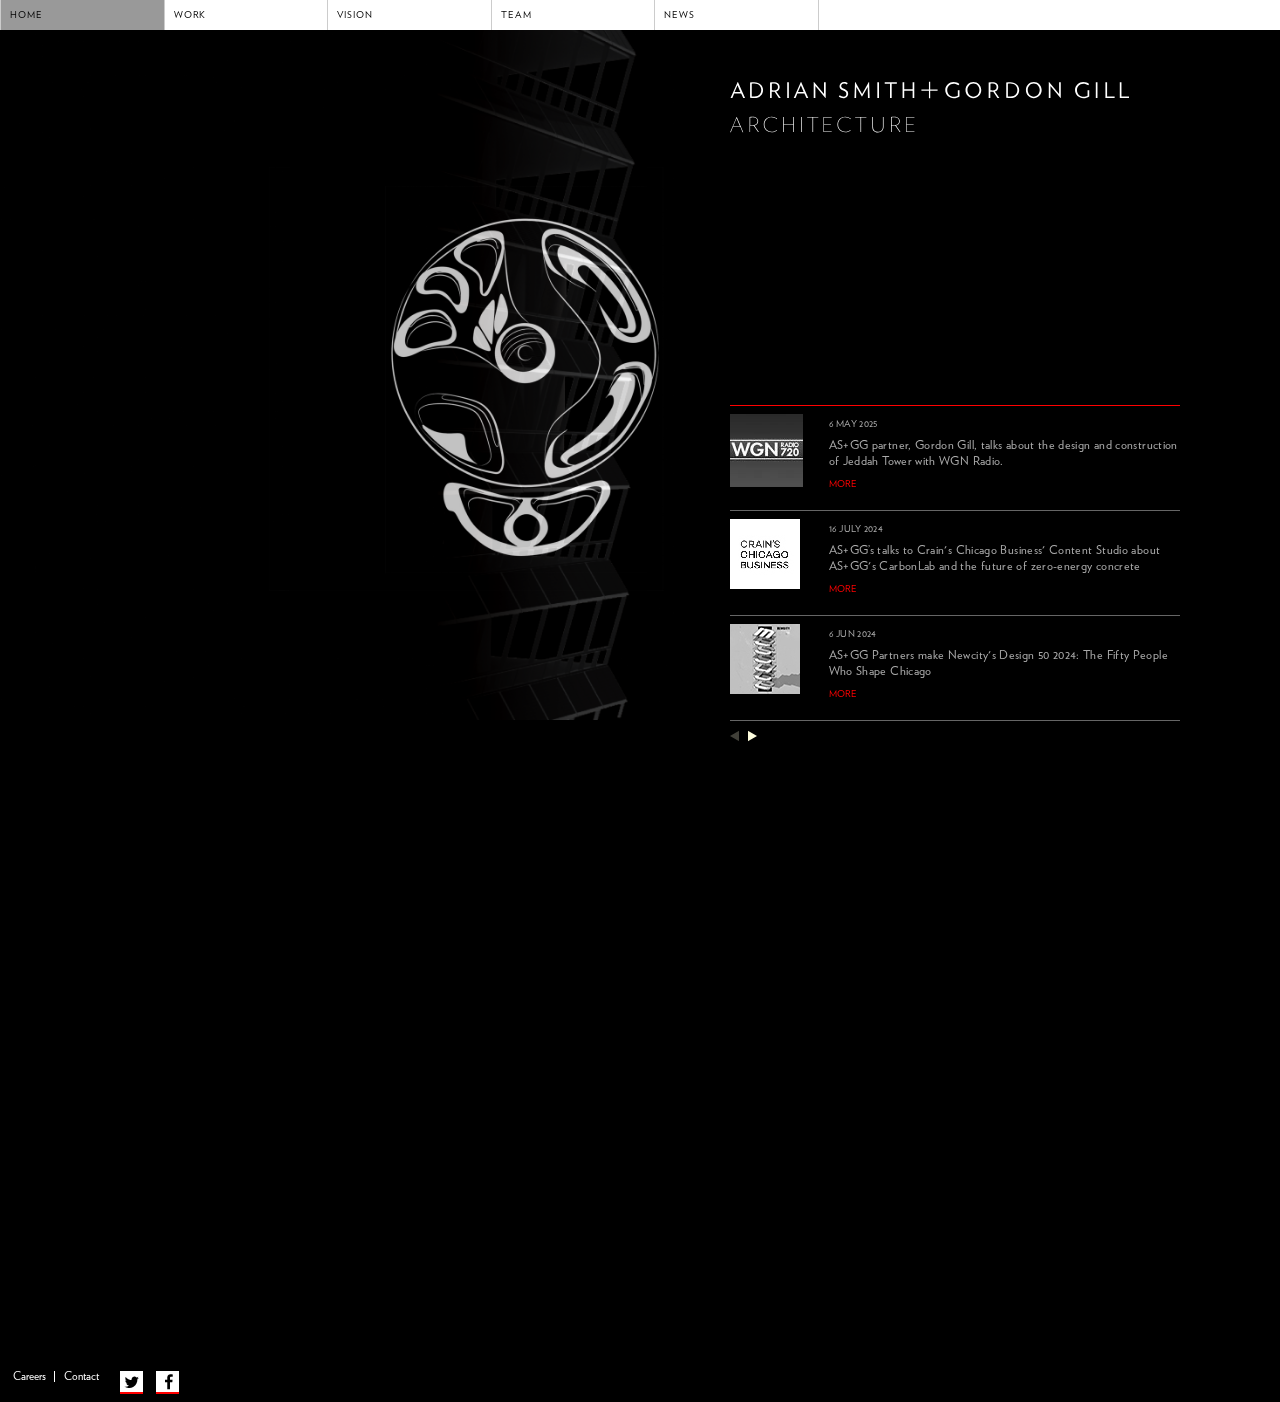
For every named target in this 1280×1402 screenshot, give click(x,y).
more (843, 484)
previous (734, 735)
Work (190, 15)
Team (516, 15)
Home (26, 15)
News (679, 15)
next (752, 735)
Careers (29, 1376)
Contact (81, 1376)
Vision (355, 15)
